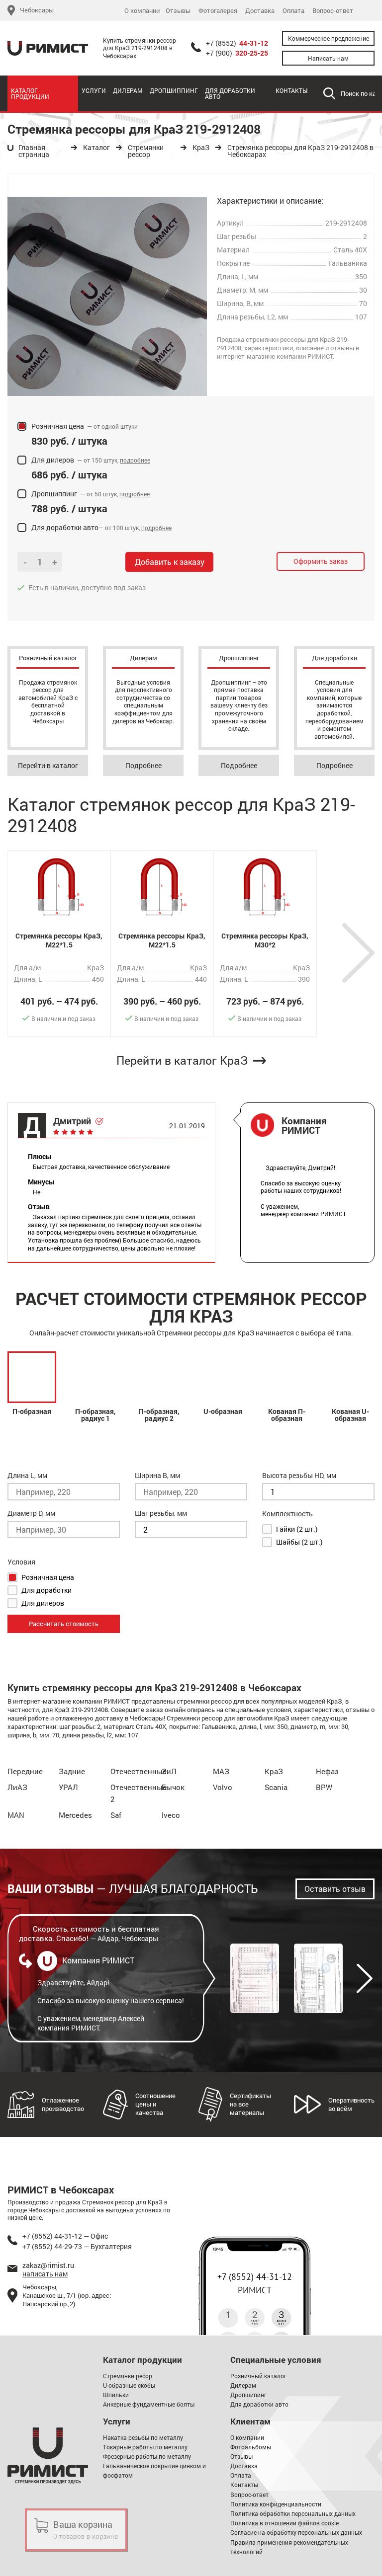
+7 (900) (237, 53)
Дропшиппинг (174, 90)
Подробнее (143, 765)
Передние (25, 1771)
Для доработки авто (230, 93)
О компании (142, 11)
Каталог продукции (30, 93)
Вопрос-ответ (333, 11)
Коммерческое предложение (329, 38)
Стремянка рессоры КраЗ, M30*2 (265, 940)
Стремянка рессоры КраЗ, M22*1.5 (59, 940)
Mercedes (75, 1815)
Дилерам (128, 90)
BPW (324, 1787)
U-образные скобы (129, 2385)
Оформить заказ (321, 561)
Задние (72, 1771)
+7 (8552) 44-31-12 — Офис (65, 2236)
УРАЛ (68, 1787)
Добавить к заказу (170, 562)
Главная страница (34, 151)
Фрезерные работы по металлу (147, 2456)
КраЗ (201, 148)
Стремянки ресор (128, 2376)
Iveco (171, 1815)
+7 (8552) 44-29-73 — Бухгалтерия (77, 2246)
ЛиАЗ (17, 1787)
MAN (16, 1815)
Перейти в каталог (48, 765)
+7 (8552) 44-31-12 (255, 2277)
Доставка (260, 11)
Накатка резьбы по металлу (143, 2437)
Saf (116, 1815)
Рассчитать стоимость (64, 1624)
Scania (276, 1787)
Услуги (94, 90)
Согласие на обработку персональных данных (296, 2532)
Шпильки (116, 2395)
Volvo (223, 1787)
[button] (358, 953)
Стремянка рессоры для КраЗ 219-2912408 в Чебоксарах (300, 151)
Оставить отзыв (335, 1889)
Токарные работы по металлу (145, 2447)
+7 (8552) (237, 43)
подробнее (135, 460)
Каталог (96, 148)
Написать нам (328, 58)
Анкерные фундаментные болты (149, 2404)
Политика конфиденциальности (276, 2504)
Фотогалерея (218, 11)
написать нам (45, 2274)
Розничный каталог (258, 2376)
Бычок (173, 1787)
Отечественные (139, 1771)
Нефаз (327, 1771)
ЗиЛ (169, 1771)
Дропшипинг (248, 2395)
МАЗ (221, 1771)
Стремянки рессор (146, 151)
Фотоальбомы (251, 2447)
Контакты (291, 90)
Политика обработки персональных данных (293, 2513)
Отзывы (178, 11)
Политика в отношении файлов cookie (285, 2523)
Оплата (293, 11)
